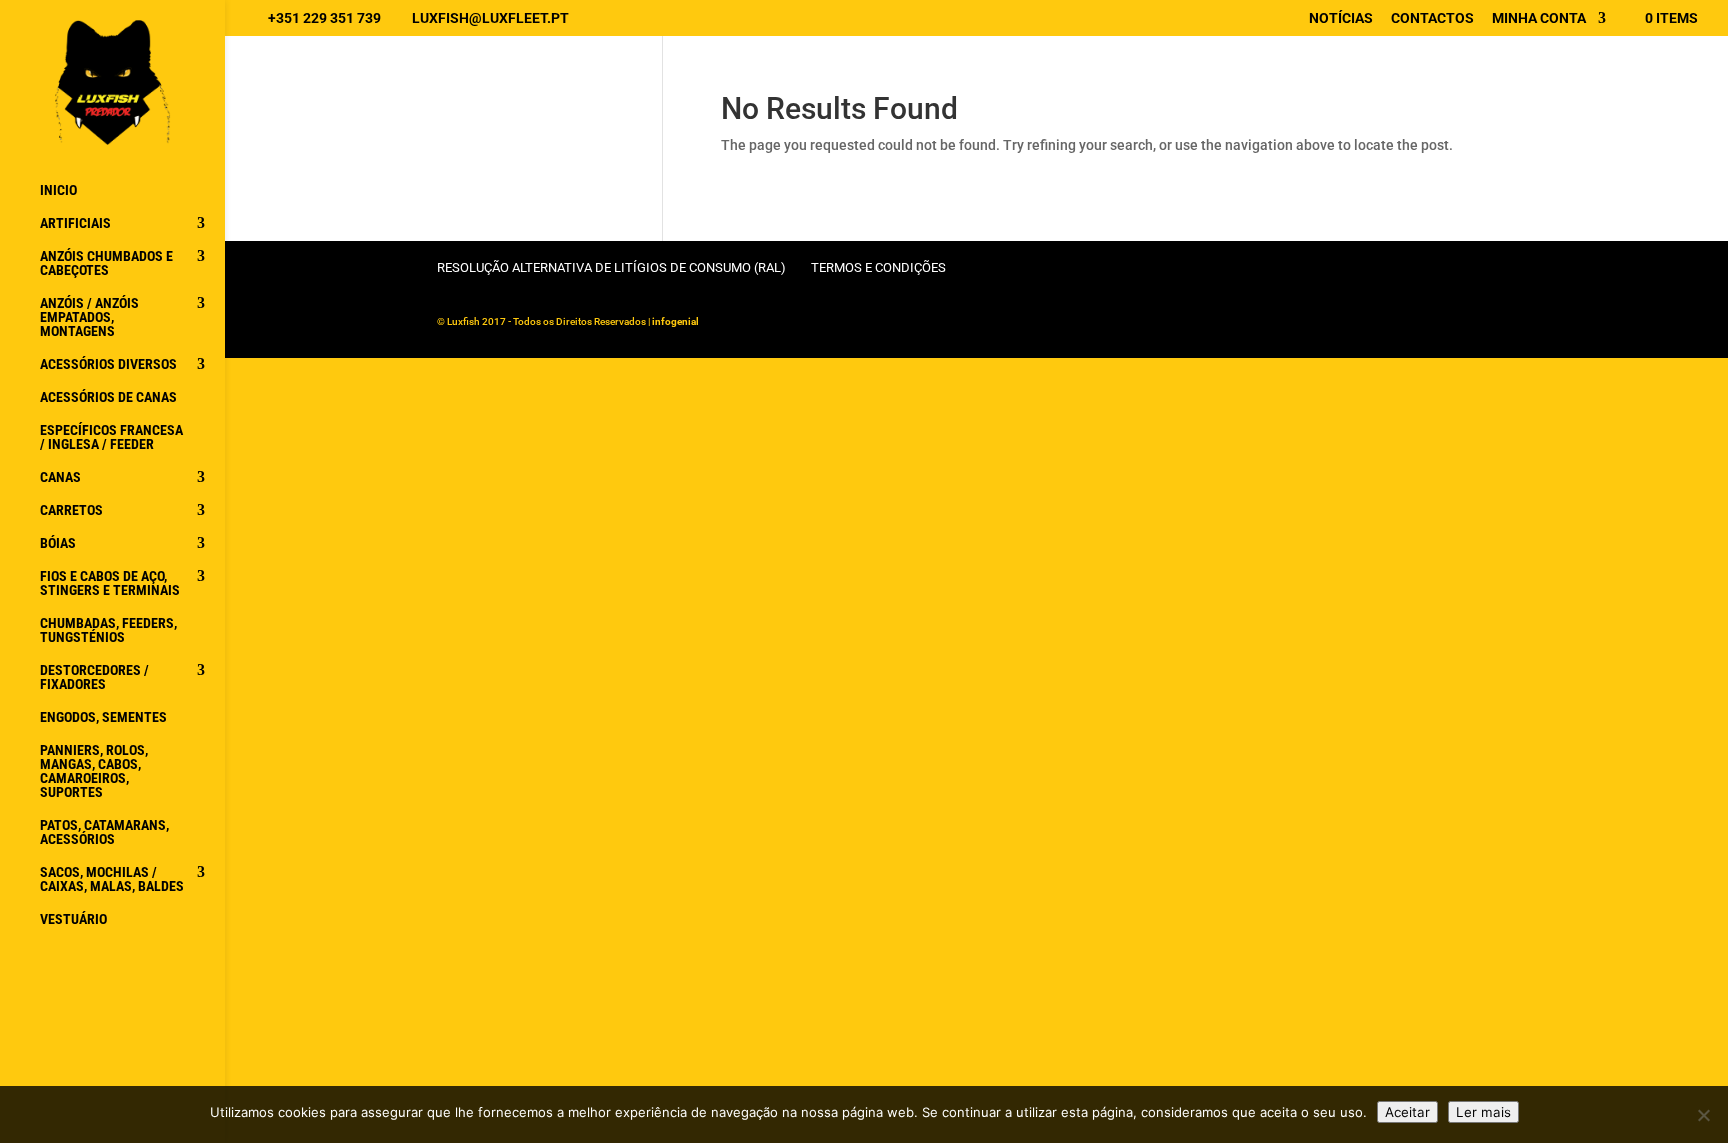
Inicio (58, 190)
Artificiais (75, 223)
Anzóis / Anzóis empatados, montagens (89, 317)
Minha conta (1539, 18)
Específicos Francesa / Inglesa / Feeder (111, 437)
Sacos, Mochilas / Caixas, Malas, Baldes (112, 879)
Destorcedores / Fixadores (94, 677)
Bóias (58, 543)
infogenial (675, 321)
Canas (60, 477)
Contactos (1432, 18)
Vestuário (73, 919)
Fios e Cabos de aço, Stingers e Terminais (110, 583)
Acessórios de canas (108, 397)
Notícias (1341, 18)
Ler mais (1483, 1112)
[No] (1703, 1115)
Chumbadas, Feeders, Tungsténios (108, 630)
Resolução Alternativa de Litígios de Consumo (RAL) (611, 267)
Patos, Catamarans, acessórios (104, 832)
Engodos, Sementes (103, 717)
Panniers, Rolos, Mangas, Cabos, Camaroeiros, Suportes (94, 771)
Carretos (71, 510)
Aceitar (1407, 1112)
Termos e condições (878, 267)
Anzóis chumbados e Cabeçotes (106, 263)
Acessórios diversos (108, 364)
